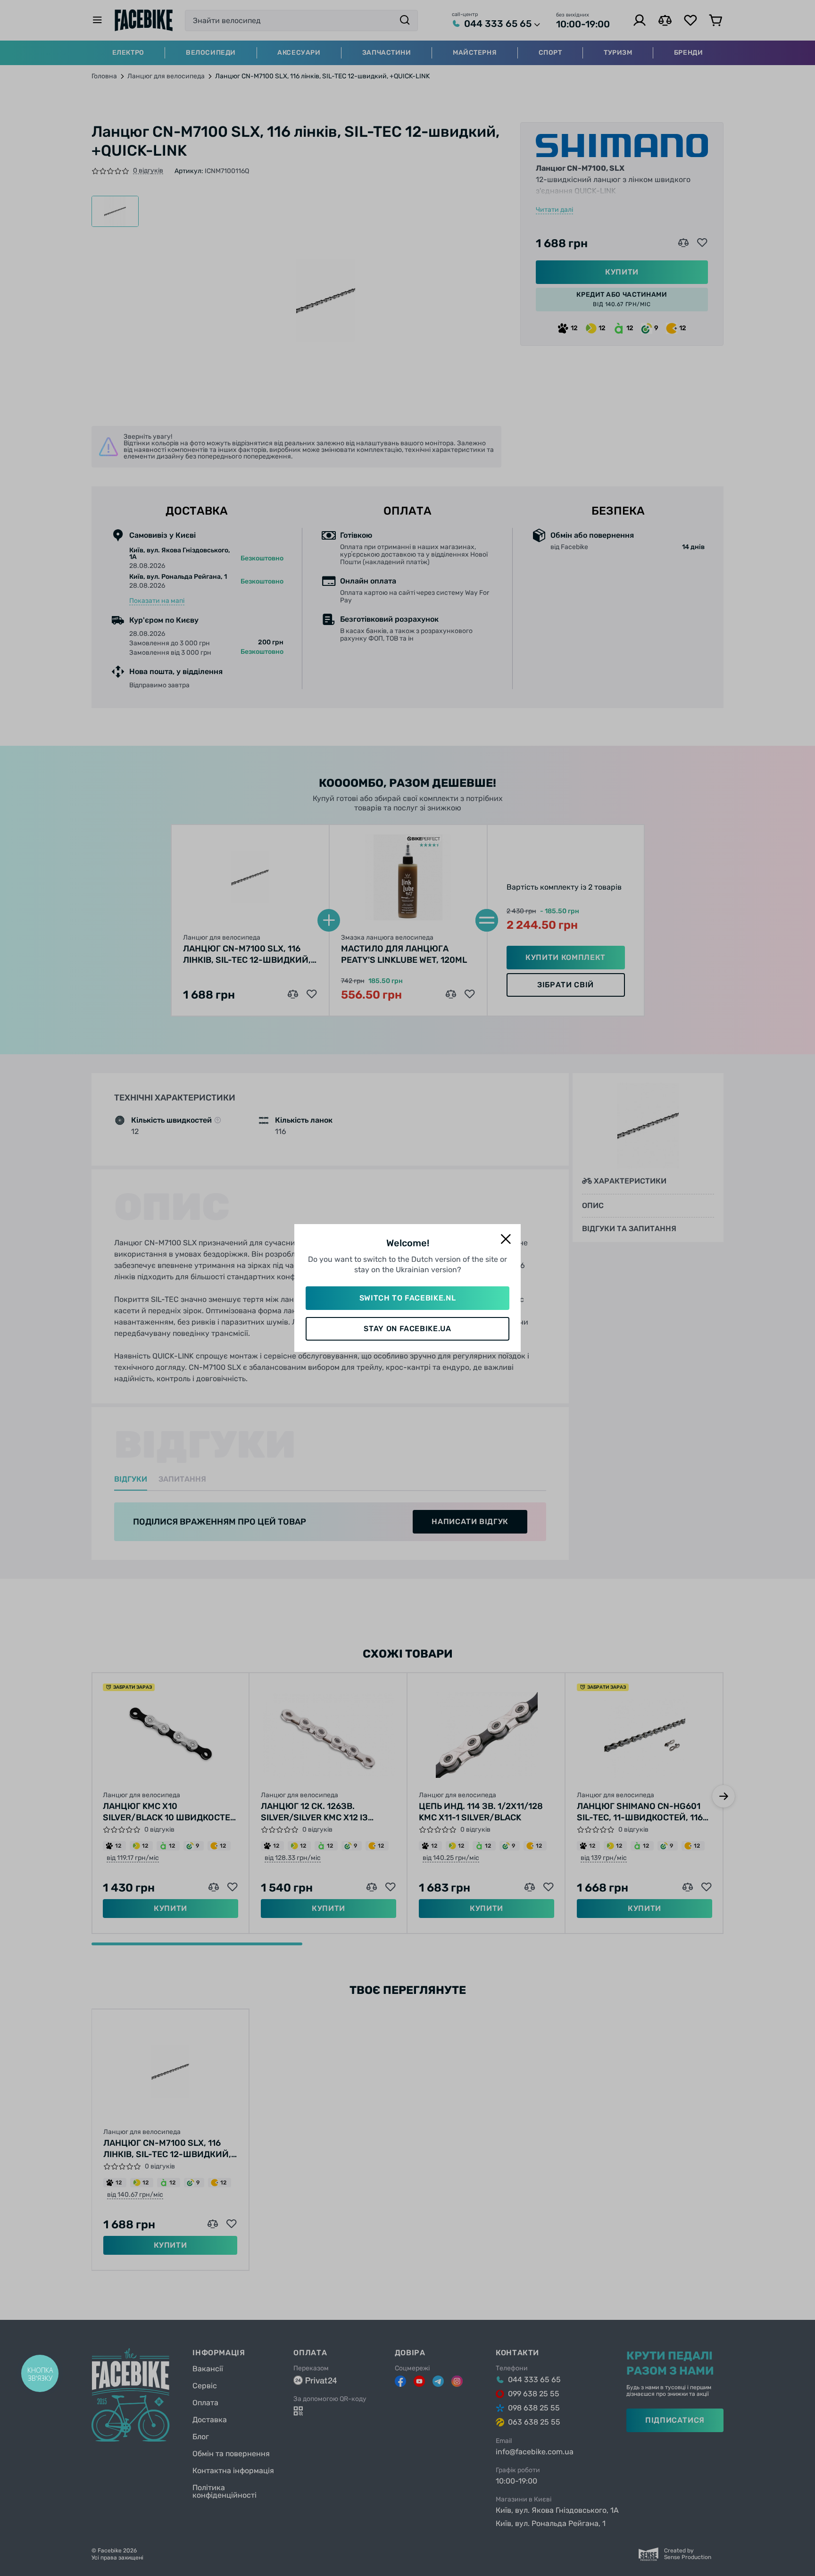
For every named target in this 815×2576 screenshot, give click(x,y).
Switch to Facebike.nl (407, 1298)
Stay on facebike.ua (407, 1329)
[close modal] (506, 1239)
